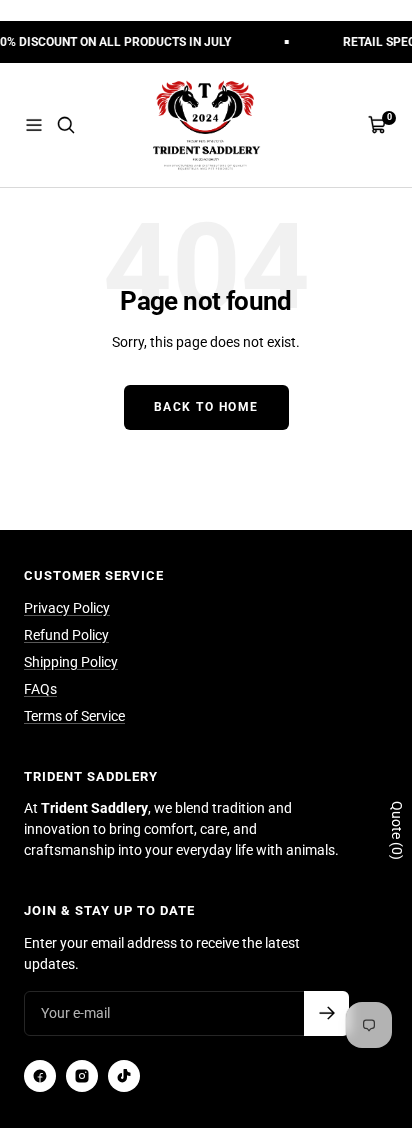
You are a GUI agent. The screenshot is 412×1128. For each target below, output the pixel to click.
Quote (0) (397, 830)
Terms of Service (74, 716)
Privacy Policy (67, 608)
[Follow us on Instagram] (82, 1076)
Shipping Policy (71, 662)
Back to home (206, 407)
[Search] (66, 125)
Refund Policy (66, 635)
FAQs (40, 689)
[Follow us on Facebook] (40, 1076)
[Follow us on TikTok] (124, 1076)
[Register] (326, 1013)
